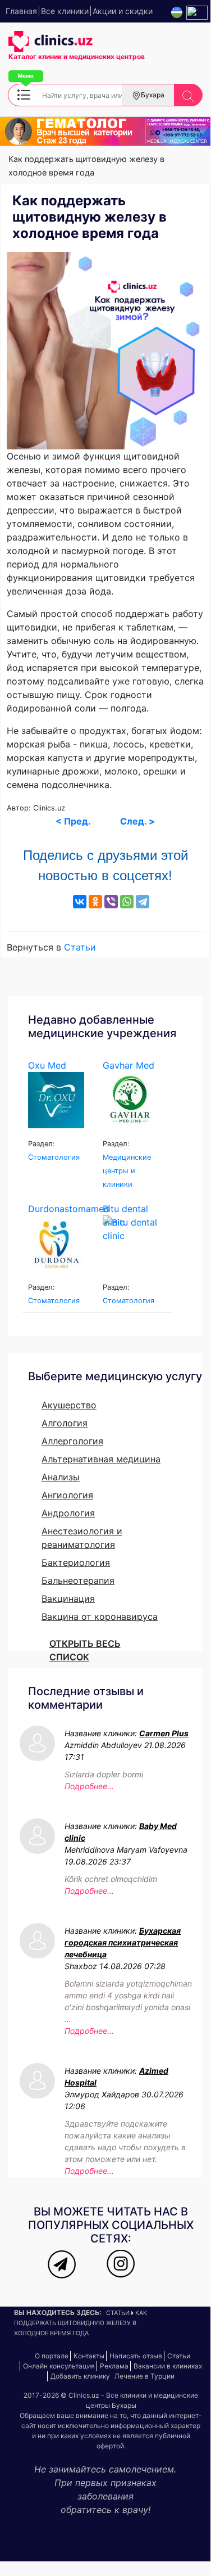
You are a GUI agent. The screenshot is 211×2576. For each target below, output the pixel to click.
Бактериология (76, 1562)
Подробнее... (89, 1786)
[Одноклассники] (95, 902)
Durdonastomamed (69, 1209)
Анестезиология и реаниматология (82, 1538)
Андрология (68, 1513)
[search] (188, 95)
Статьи (80, 947)
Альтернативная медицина (101, 1459)
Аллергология (72, 1441)
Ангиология (67, 1495)
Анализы (61, 1477)
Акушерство (69, 1405)
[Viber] (111, 902)
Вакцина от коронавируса (100, 1616)
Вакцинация (68, 1598)
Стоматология (54, 1157)
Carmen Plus (164, 1733)
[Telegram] (143, 902)
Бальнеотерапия (78, 1580)
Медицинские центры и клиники (127, 1171)
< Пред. (73, 821)
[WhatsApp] (127, 902)
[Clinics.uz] (51, 42)
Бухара (153, 95)
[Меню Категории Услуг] (24, 94)
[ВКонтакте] (80, 902)
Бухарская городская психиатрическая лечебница (123, 1942)
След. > (137, 821)
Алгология (65, 1423)
